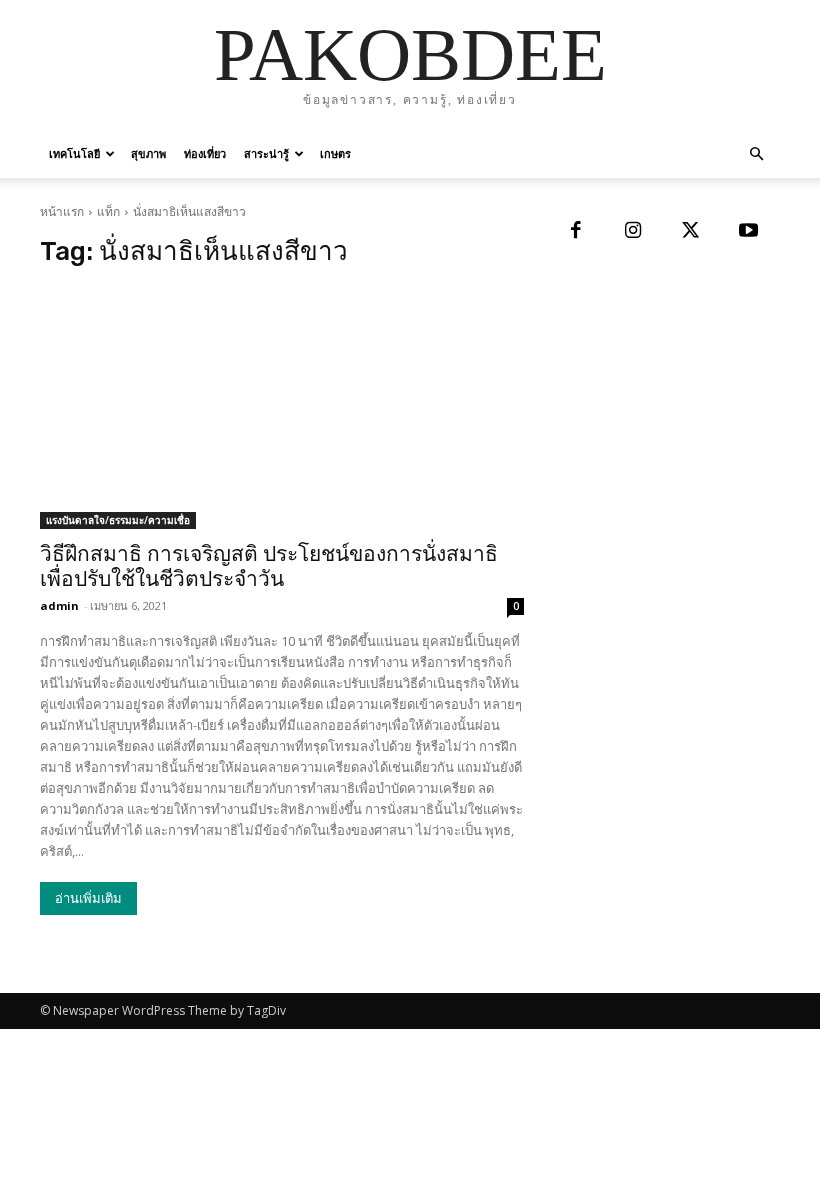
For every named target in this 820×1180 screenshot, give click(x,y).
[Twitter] (691, 232)
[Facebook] (576, 232)
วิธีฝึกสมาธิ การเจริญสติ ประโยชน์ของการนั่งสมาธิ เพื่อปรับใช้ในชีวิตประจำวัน (269, 566)
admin (59, 605)
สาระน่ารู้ (266, 153)
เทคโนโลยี (74, 153)
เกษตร (335, 153)
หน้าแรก (62, 211)
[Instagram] (634, 232)
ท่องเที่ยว (205, 153)
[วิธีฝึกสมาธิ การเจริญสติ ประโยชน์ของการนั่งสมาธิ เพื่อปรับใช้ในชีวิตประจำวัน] (282, 408)
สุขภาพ (148, 153)
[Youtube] (749, 232)
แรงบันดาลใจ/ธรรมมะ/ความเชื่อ (118, 520)
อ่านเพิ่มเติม (88, 898)
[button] (756, 154)
